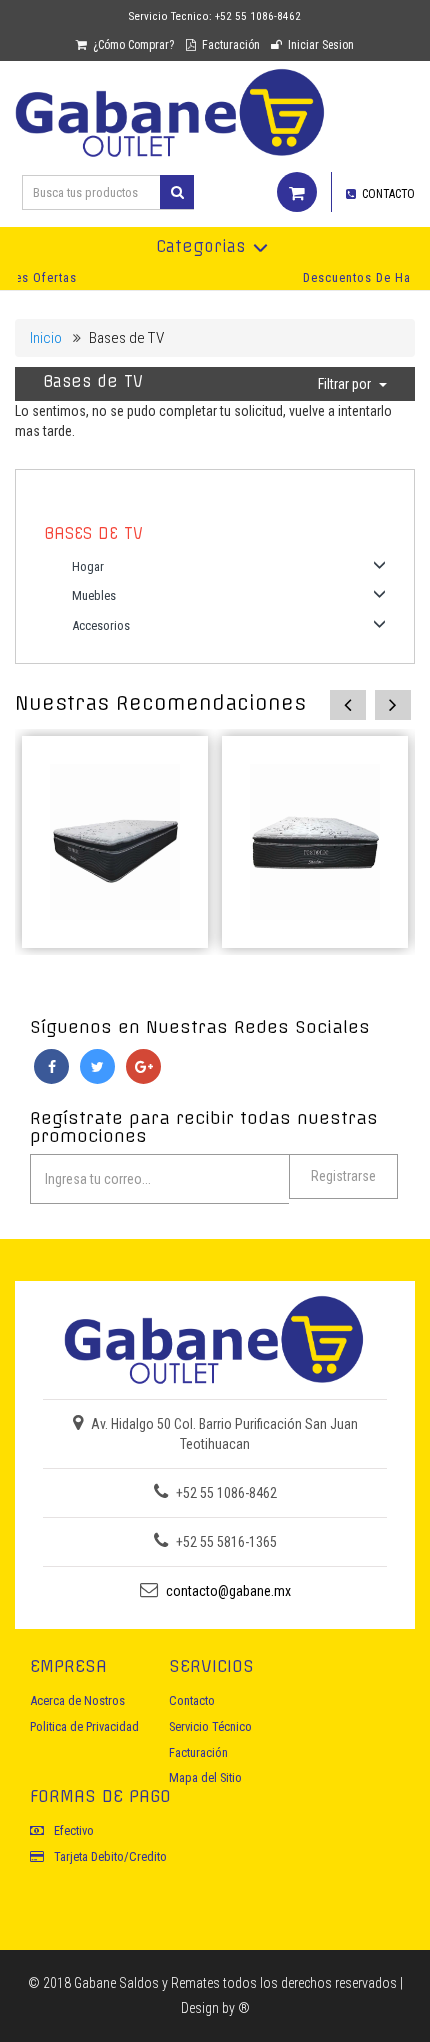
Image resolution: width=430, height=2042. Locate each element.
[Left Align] (177, 192)
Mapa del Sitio (205, 1777)
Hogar (88, 566)
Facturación (229, 45)
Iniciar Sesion (319, 45)
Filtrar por (344, 384)
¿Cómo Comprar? (132, 45)
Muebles (94, 595)
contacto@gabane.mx (228, 1591)
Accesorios (101, 625)
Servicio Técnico (210, 1726)
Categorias (200, 246)
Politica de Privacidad (84, 1726)
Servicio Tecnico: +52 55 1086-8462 (215, 16)
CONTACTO (387, 194)
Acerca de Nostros (77, 1700)
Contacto (192, 1700)
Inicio (46, 338)
